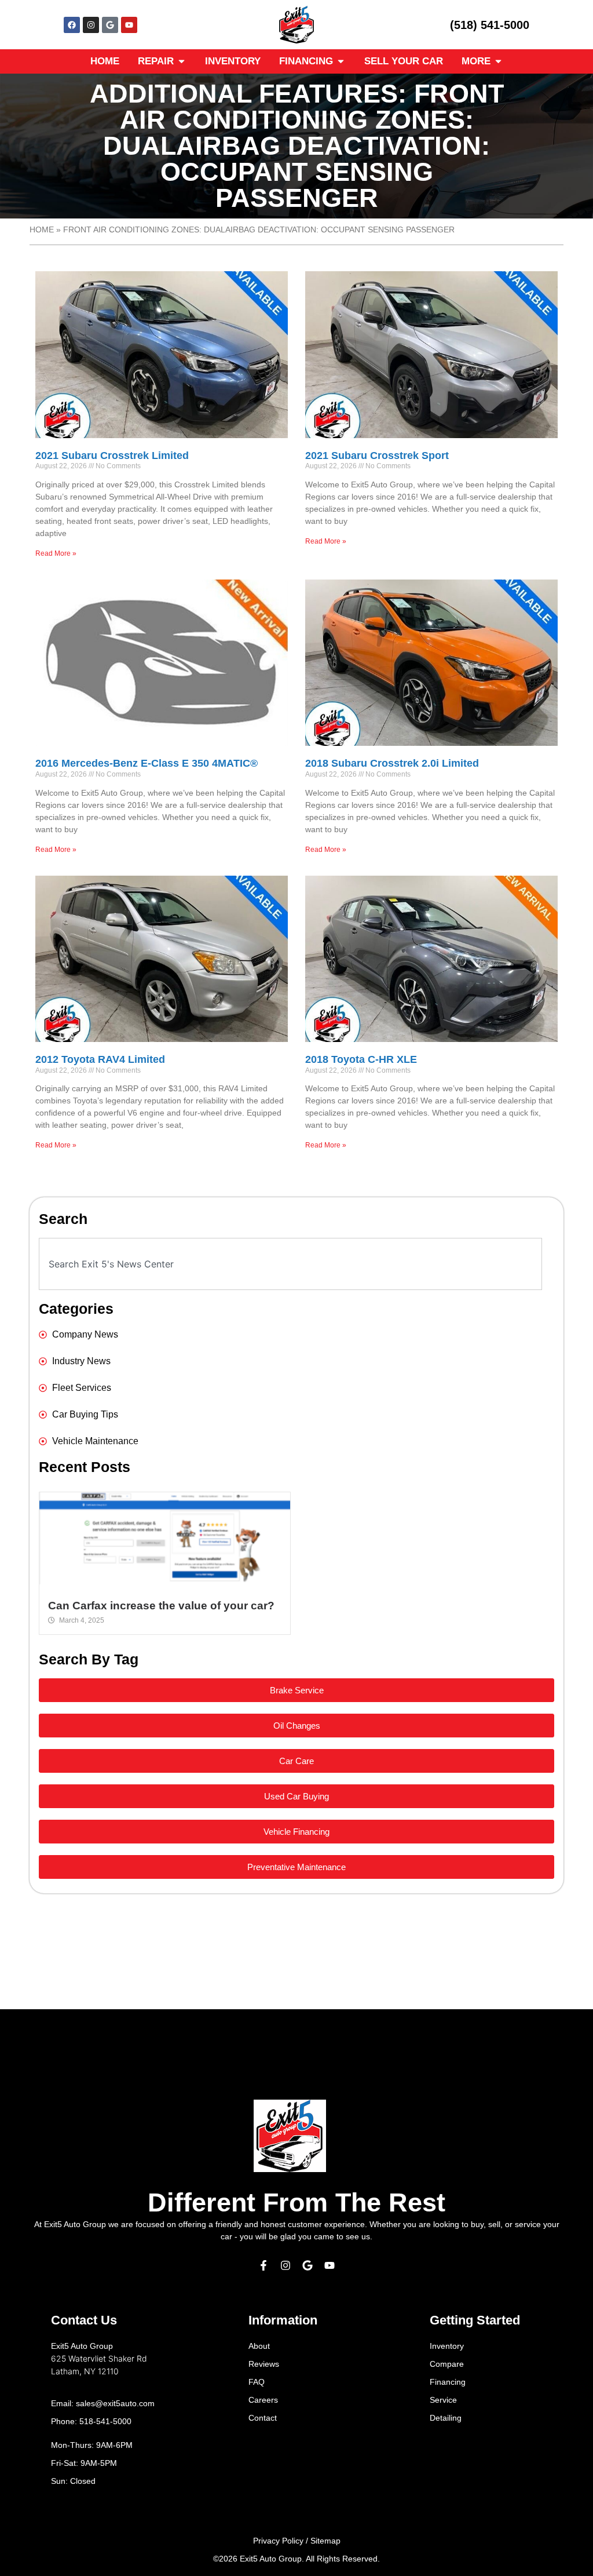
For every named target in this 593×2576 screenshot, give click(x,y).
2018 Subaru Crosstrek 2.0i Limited (392, 763)
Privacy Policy (278, 2541)
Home (42, 230)
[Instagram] (91, 25)
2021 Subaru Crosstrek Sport (377, 456)
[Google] (110, 25)
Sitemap (325, 2541)
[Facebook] (72, 25)
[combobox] (290, 1264)
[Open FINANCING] (341, 61)
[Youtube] (129, 25)
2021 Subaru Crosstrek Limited (112, 456)
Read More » (56, 553)
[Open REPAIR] (182, 61)
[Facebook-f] (263, 2265)
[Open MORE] (498, 61)
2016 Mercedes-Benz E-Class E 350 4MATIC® (147, 763)
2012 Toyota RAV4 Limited (100, 1059)
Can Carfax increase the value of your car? (161, 1606)
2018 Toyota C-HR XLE (361, 1059)
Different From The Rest (296, 2202)
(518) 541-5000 (490, 25)
